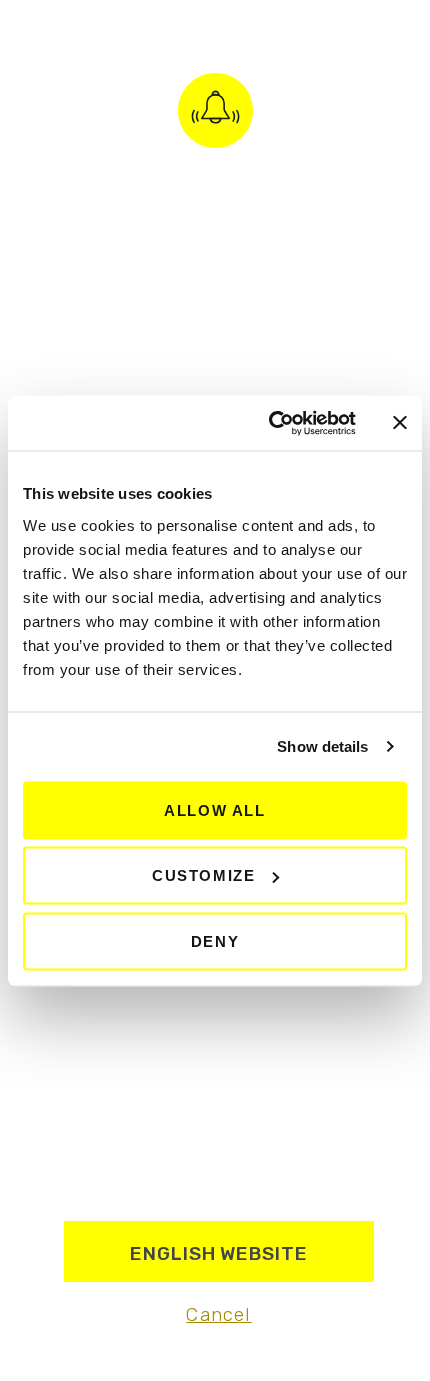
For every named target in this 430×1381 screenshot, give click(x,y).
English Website (219, 1253)
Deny (215, 940)
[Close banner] (400, 423)
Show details (322, 746)
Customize (203, 875)
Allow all (214, 809)
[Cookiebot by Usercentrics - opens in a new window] (270, 423)
